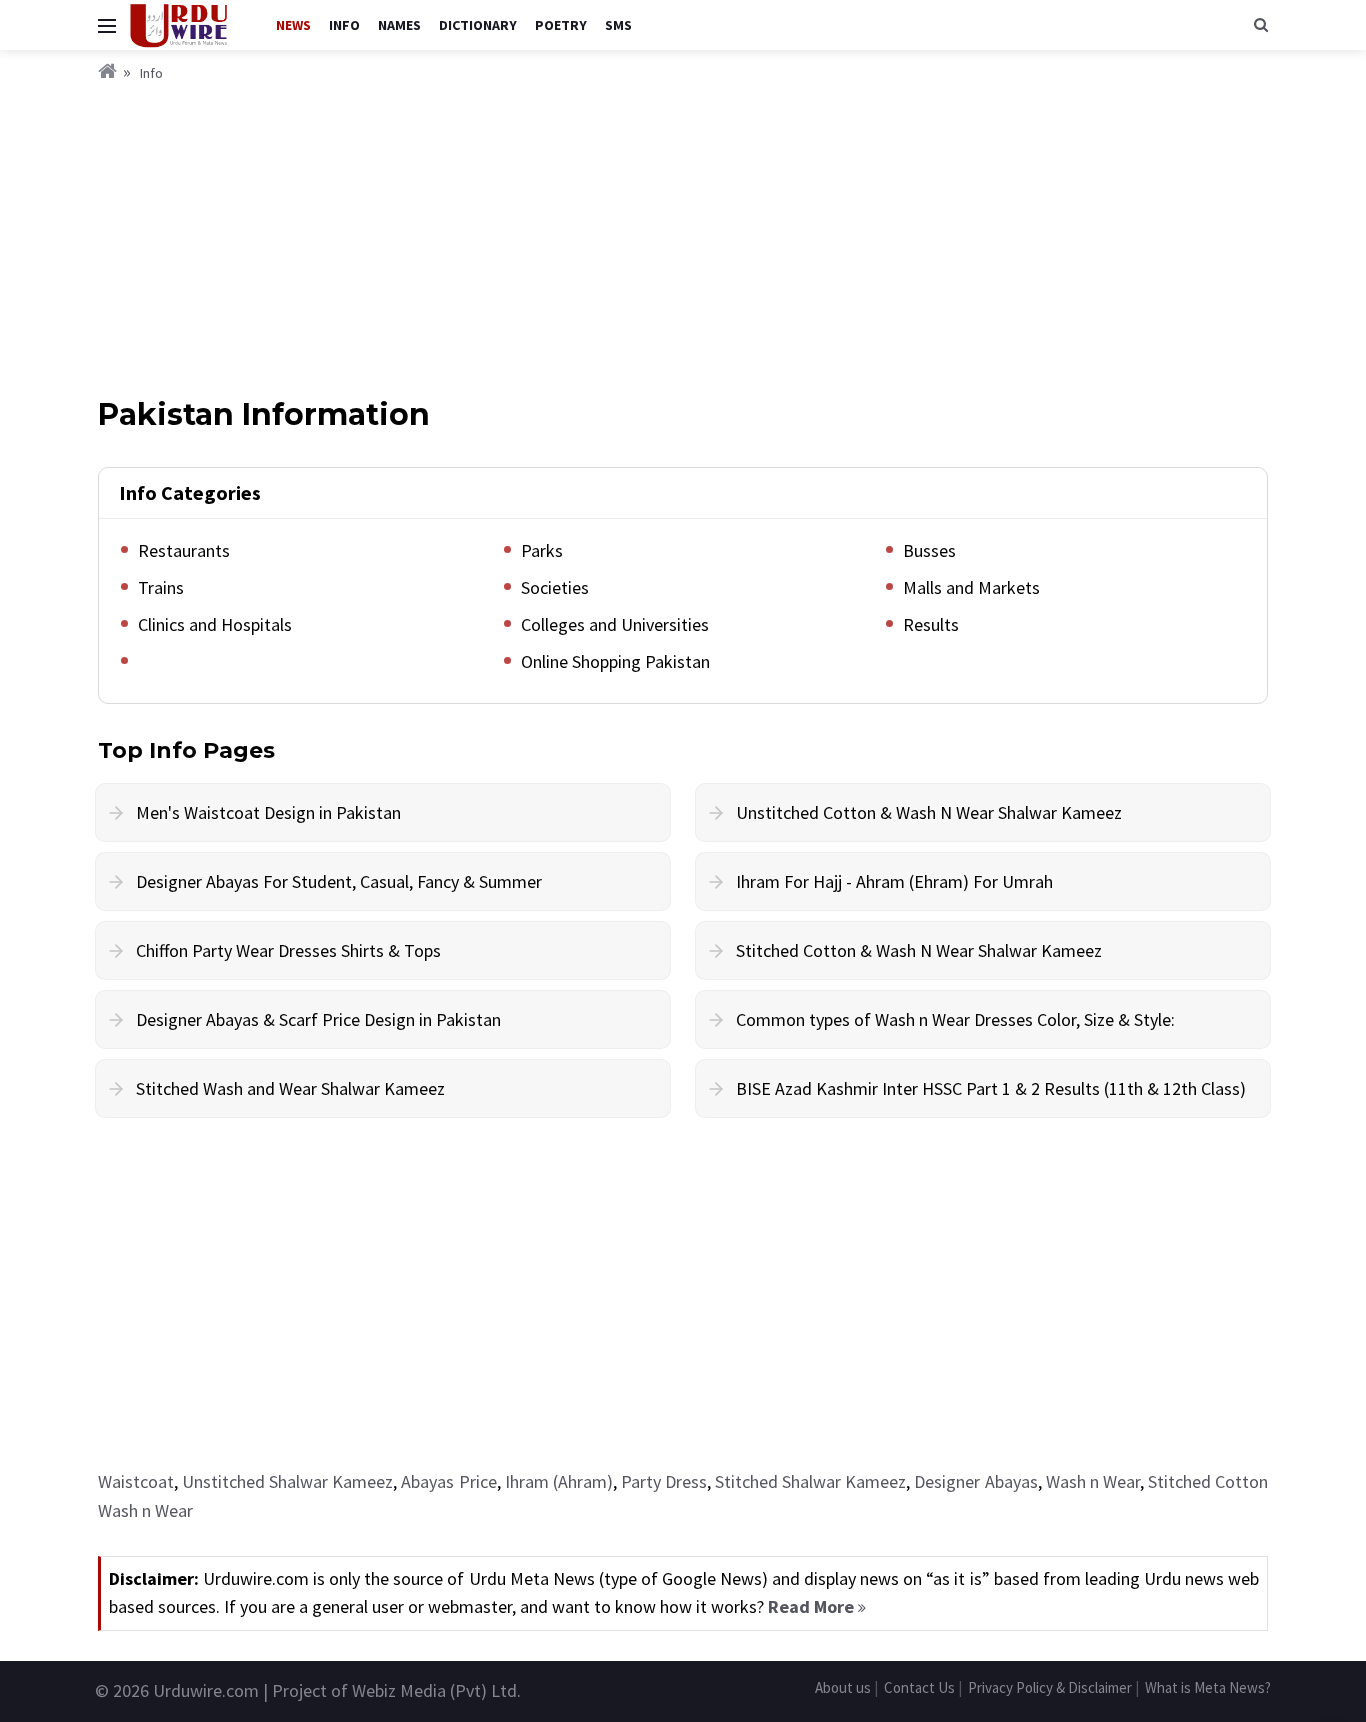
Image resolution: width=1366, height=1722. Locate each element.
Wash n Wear (1093, 1481)
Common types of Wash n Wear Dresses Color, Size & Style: (955, 1019)
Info (344, 25)
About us (843, 1687)
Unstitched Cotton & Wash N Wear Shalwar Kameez (929, 812)
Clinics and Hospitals (215, 624)
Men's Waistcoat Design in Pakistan (268, 812)
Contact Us (919, 1687)
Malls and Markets (971, 587)
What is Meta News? (1208, 1687)
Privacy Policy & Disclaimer (1050, 1687)
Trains (161, 587)
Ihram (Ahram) (559, 1481)
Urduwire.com (206, 1690)
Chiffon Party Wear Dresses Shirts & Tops (288, 950)
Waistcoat (136, 1481)
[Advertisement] (683, 235)
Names (399, 25)
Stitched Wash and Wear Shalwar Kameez (290, 1088)
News (293, 25)
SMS (618, 25)
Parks (542, 550)
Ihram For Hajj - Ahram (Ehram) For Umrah (894, 881)
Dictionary (478, 25)
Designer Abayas (975, 1481)
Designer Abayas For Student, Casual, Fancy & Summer (339, 881)
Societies (555, 587)
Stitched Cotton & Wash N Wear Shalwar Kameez (919, 950)
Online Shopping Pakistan (615, 661)
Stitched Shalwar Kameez (810, 1481)
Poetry (561, 25)
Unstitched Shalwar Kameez (287, 1481)
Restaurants (184, 550)
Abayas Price (448, 1481)
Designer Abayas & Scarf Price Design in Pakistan (318, 1019)
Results (931, 624)
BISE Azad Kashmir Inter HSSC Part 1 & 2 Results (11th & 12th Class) (991, 1088)
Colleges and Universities (615, 624)
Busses (929, 550)
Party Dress (664, 1481)
